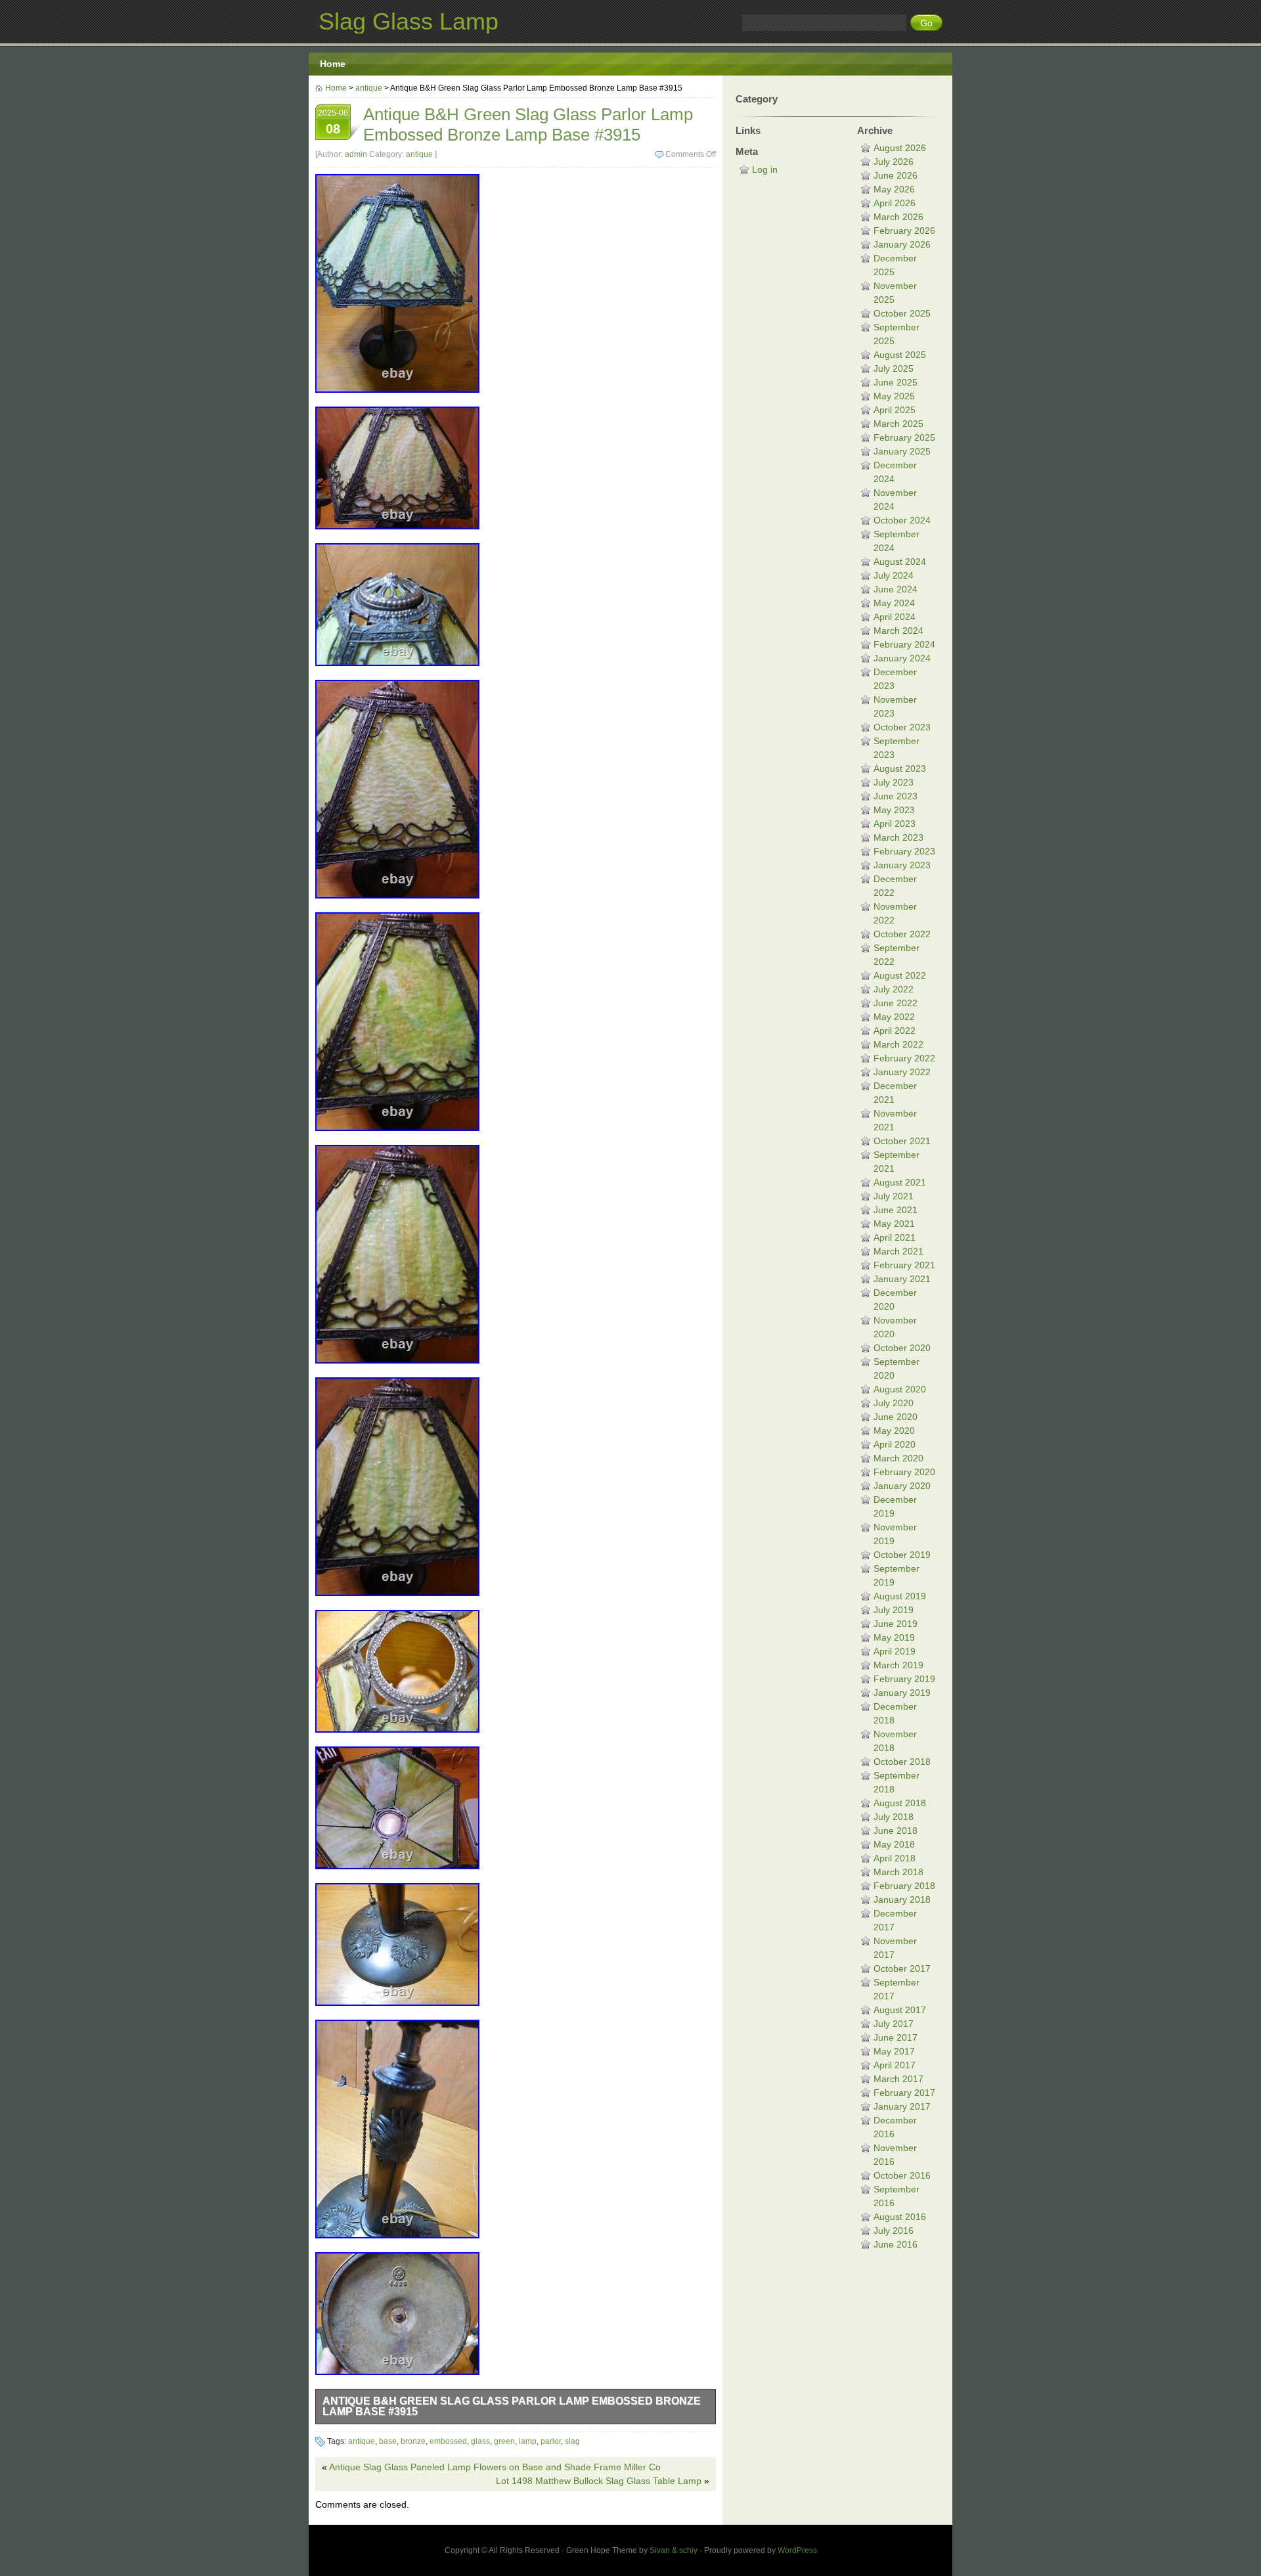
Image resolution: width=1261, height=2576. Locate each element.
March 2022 (898, 1044)
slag (572, 2441)
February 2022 (904, 1058)
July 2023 (894, 782)
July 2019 (894, 1610)
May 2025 (894, 396)
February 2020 (904, 1472)
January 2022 (902, 1072)
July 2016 (894, 2231)
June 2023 (896, 796)
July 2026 (894, 162)
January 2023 (902, 865)
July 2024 (894, 575)
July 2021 (894, 1196)
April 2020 (895, 1444)
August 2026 (900, 148)
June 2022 (896, 1003)
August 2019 (900, 1596)
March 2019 (898, 1665)
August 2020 (900, 1389)
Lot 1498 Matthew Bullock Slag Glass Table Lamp (599, 2481)
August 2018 (900, 1803)
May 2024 (894, 603)
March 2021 (898, 1251)
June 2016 (896, 2244)
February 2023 (904, 851)
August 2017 (900, 2010)
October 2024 (902, 520)
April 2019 (895, 1651)
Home (333, 64)
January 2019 (902, 1693)
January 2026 (902, 244)
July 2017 (894, 2024)
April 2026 (895, 203)
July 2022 (894, 989)
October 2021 (902, 1141)
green (504, 2441)
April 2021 (895, 1237)
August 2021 (900, 1182)
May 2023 (894, 810)
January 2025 (902, 451)
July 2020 (894, 1403)
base (388, 2441)
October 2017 (902, 1968)
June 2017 (896, 2037)
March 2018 (898, 1872)
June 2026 (896, 175)
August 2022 (900, 975)
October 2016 (902, 2175)
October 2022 (902, 934)
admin (356, 154)
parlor (551, 2441)
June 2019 (896, 1624)
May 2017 (894, 2051)
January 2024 (902, 658)
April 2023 (895, 824)
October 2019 (902, 1555)
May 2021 (894, 1224)
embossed (448, 2441)
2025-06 (333, 122)
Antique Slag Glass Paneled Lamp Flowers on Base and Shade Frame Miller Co (495, 2467)
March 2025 (898, 424)
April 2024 (895, 617)
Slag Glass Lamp (409, 21)
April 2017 (895, 2065)
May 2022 (894, 1017)
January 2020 (902, 1486)
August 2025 (900, 355)
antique (369, 88)
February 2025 (904, 437)
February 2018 (904, 1886)
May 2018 (894, 1844)
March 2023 (898, 837)
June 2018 (896, 1831)
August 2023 (900, 768)
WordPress (797, 2550)
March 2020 (898, 1458)
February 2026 (904, 231)
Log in (765, 169)
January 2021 (902, 1279)
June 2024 (896, 589)
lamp (528, 2441)
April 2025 (895, 410)
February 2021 (904, 1265)
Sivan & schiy (674, 2550)
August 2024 (900, 562)
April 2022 (895, 1031)
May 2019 (894, 1637)
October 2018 (902, 1762)
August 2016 (900, 2217)
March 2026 (898, 217)
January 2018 (902, 1899)
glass (480, 2441)
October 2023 (902, 727)
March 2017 (898, 2079)
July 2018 (894, 1817)
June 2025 (896, 382)
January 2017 (902, 2106)
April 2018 (895, 1858)
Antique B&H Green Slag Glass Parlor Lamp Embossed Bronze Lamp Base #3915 (512, 2406)
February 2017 (904, 2093)
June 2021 (896, 1210)
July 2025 (894, 368)
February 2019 (904, 1679)
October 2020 (902, 1348)
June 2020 (896, 1417)
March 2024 (898, 631)
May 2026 (894, 189)
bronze (413, 2441)
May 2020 (894, 1431)
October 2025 (902, 313)
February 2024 (904, 644)
